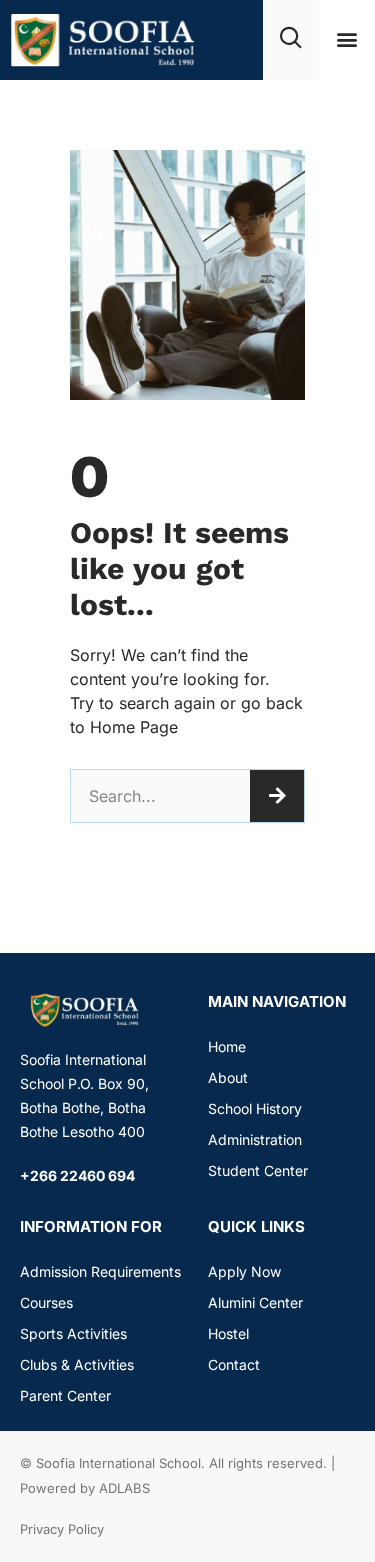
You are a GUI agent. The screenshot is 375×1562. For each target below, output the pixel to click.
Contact (234, 1364)
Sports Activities (73, 1333)
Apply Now (244, 1271)
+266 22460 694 (77, 1175)
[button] (346, 39)
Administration (255, 1139)
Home (227, 1046)
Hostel (228, 1333)
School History (255, 1108)
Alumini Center (255, 1302)
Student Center (258, 1170)
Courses (46, 1302)
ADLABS (124, 1488)
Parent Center (65, 1395)
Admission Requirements (100, 1271)
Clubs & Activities (77, 1364)
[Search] (277, 796)
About (228, 1077)
